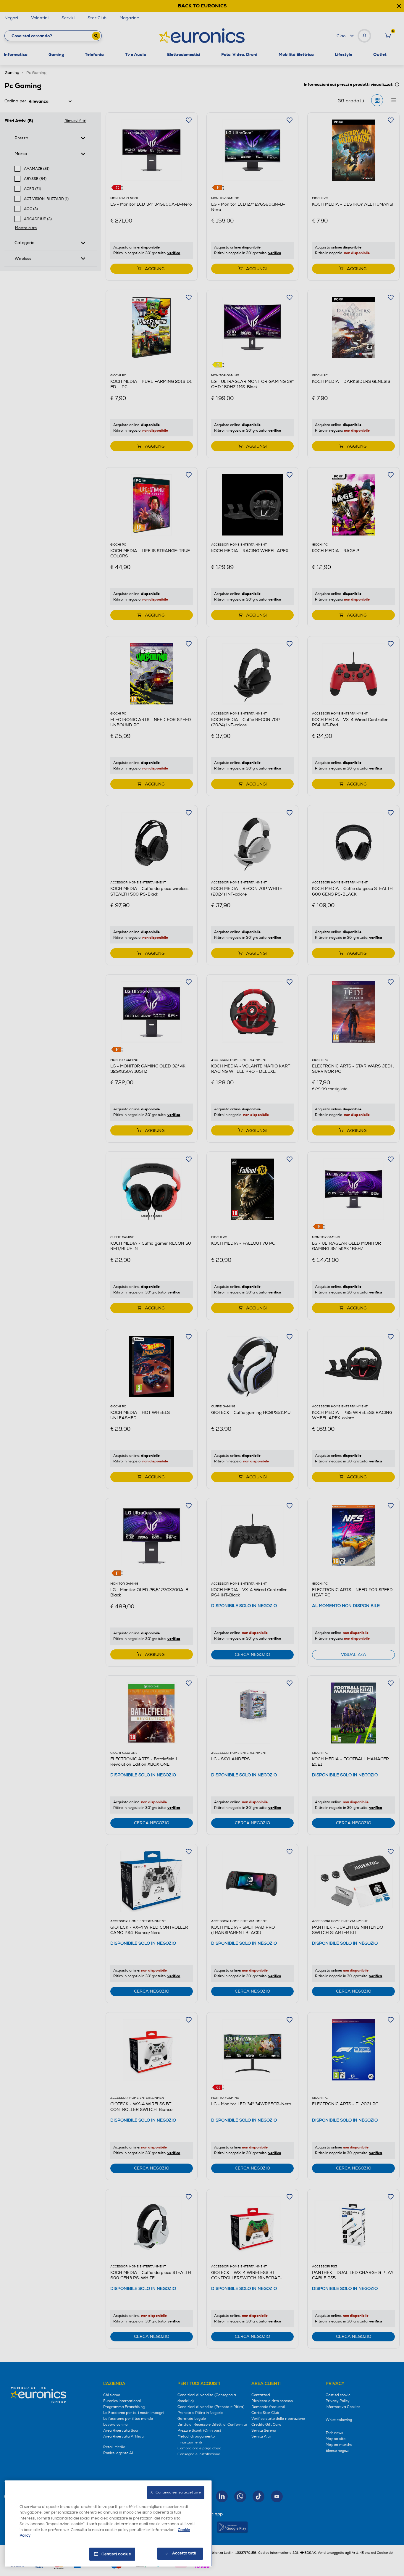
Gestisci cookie (116, 2554)
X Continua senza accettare (176, 2492)
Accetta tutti (184, 2553)
